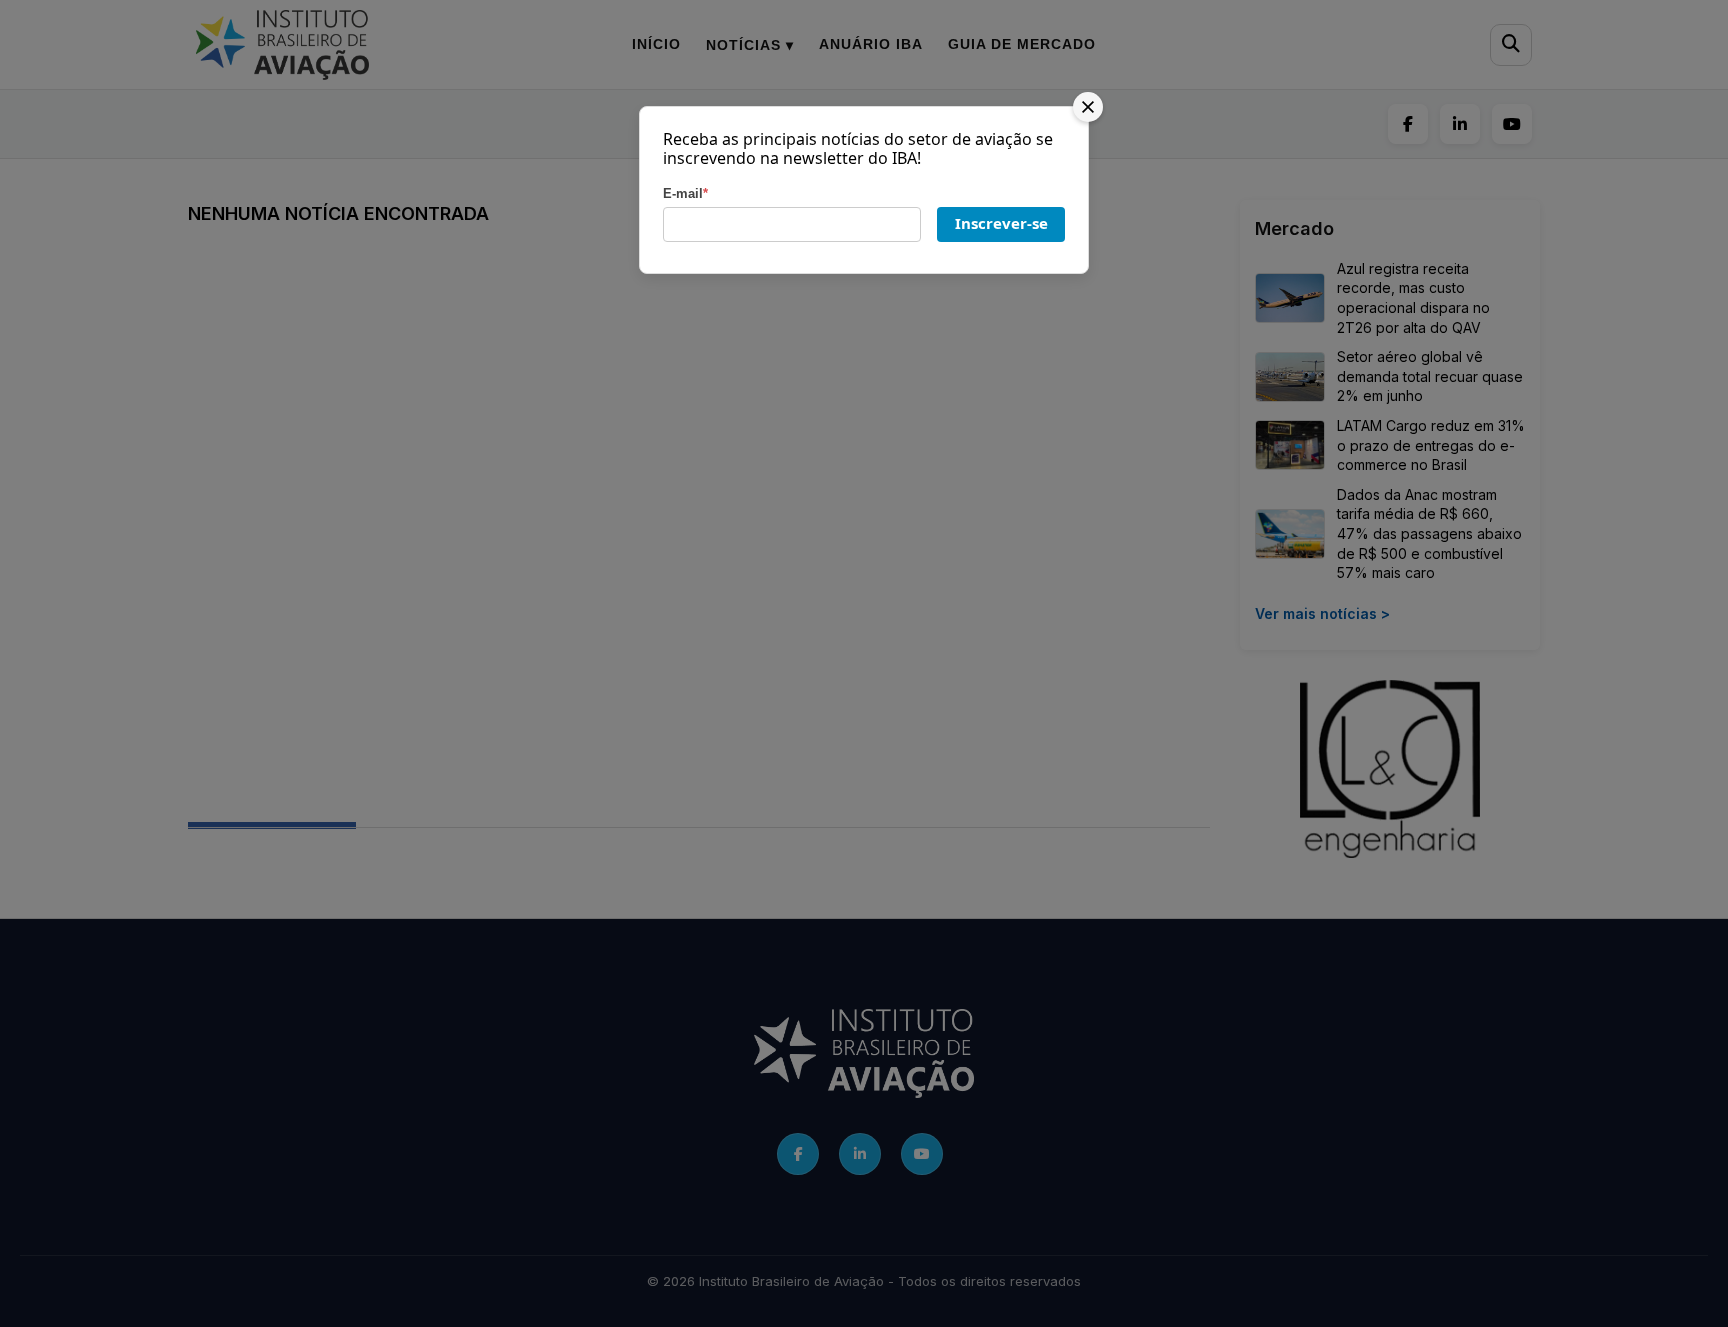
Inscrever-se (1001, 223)
